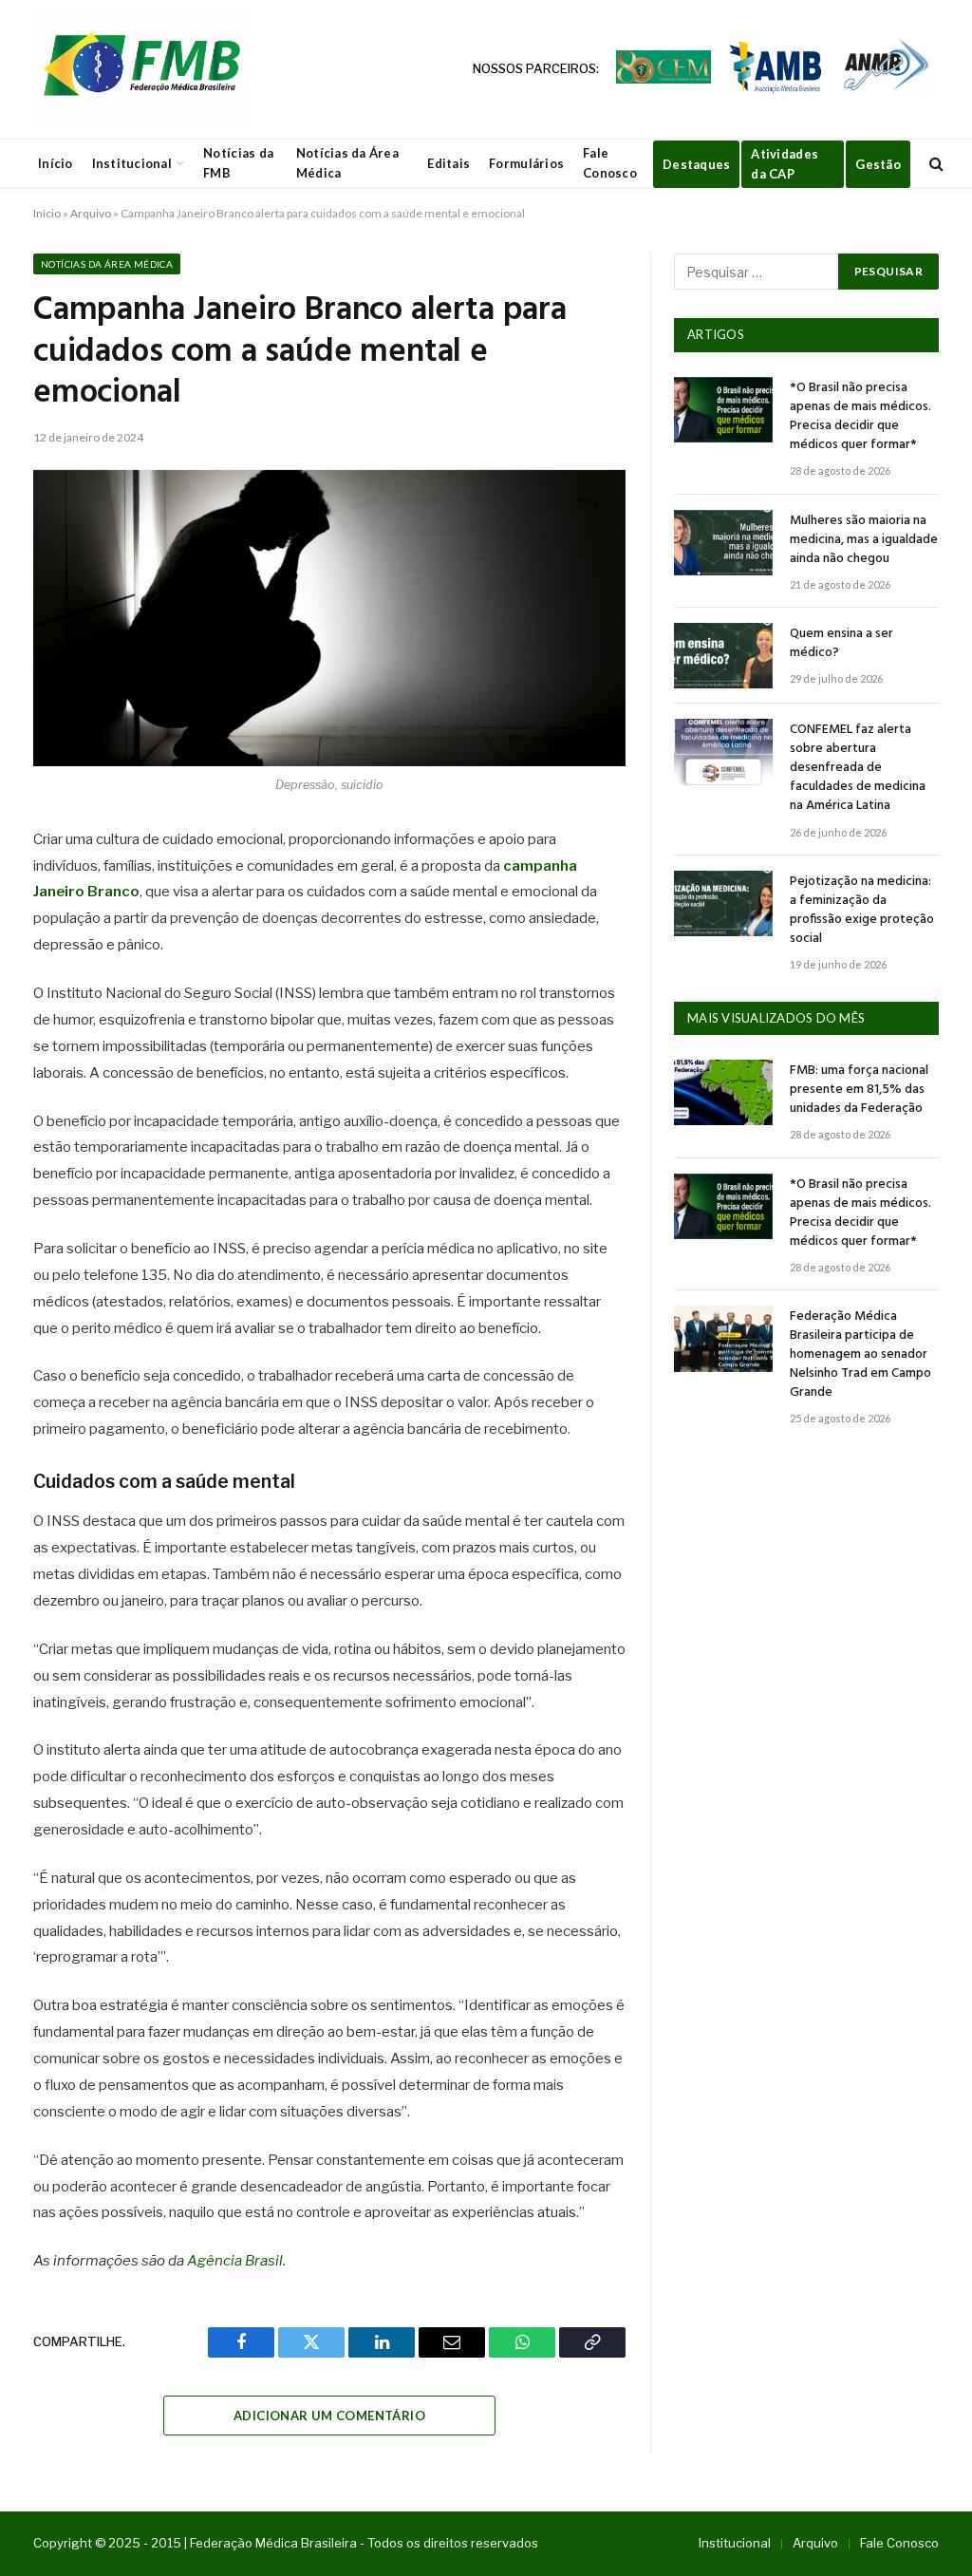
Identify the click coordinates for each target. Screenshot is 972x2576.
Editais (449, 163)
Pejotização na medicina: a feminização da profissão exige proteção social (862, 911)
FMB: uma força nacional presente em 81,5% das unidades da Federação (859, 1090)
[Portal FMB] (140, 69)
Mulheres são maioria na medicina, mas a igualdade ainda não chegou (864, 540)
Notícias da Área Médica (347, 163)
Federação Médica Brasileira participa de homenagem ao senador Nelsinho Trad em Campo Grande (860, 1355)
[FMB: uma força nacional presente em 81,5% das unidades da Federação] (723, 1092)
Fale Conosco (610, 163)
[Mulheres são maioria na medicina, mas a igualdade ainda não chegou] (723, 543)
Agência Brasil (235, 2261)
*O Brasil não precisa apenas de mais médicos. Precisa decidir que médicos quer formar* (860, 417)
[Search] (935, 164)
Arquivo (91, 213)
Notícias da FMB (238, 163)
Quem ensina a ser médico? (841, 644)
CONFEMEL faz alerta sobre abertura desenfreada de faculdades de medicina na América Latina (858, 768)
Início (56, 163)
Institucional (132, 163)
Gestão (878, 164)
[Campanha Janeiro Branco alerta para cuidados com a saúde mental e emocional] (329, 618)
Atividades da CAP (785, 164)
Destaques (696, 164)
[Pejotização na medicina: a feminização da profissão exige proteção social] (723, 903)
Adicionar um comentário (329, 2416)
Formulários (526, 163)
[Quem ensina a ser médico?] (723, 656)
